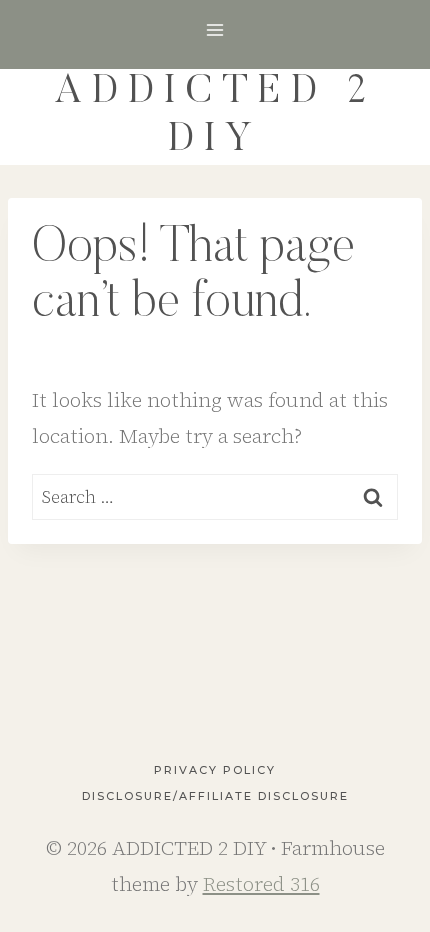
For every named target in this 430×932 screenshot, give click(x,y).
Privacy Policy (215, 770)
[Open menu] (215, 29)
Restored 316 (261, 884)
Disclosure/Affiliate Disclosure (215, 796)
